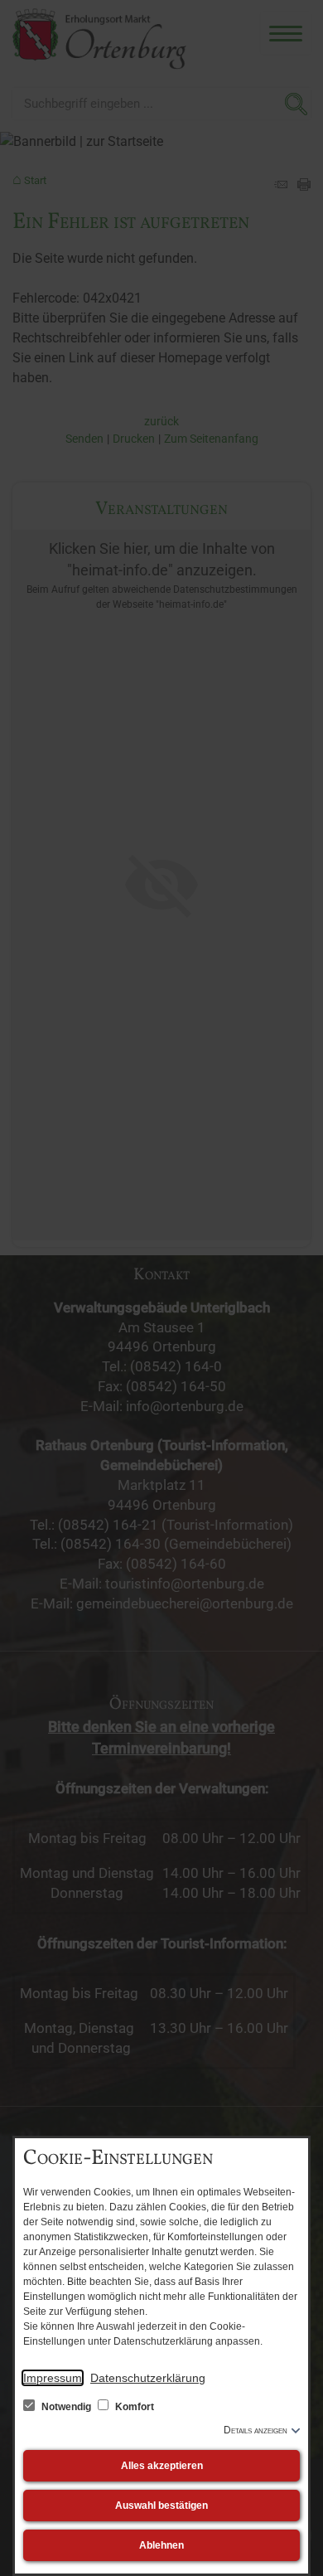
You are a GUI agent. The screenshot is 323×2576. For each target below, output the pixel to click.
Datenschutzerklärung (148, 2378)
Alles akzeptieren (162, 2466)
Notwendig (66, 2407)
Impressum (53, 2378)
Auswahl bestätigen (161, 2506)
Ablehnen (161, 2545)
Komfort (133, 2407)
